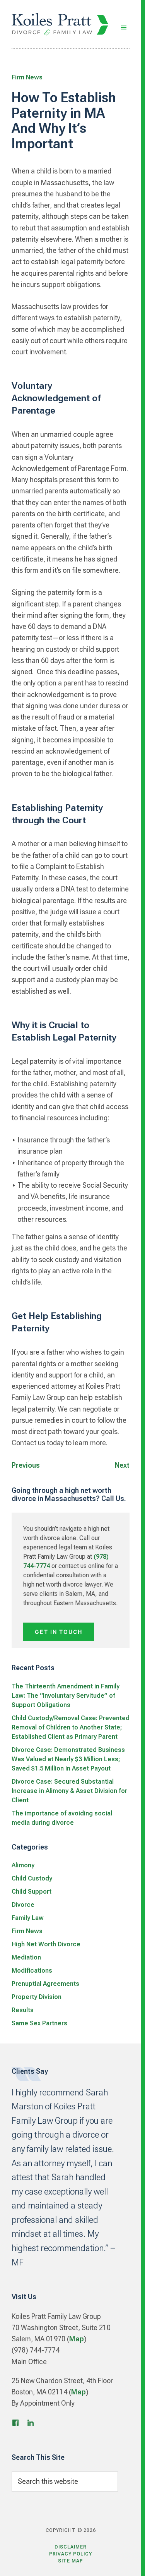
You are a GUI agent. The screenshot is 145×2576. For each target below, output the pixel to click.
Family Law (28, 1918)
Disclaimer (71, 2547)
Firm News (27, 77)
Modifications (32, 1971)
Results (23, 2010)
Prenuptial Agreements (45, 1984)
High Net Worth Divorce (46, 1944)
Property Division (37, 1997)
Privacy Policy (71, 2554)
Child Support (32, 1892)
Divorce (23, 1905)
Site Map (71, 2561)
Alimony (23, 1865)
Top (127, 2561)
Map (77, 2339)
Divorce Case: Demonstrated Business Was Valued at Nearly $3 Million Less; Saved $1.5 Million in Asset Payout (68, 1759)
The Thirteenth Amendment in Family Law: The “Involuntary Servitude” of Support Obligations (66, 1696)
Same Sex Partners (39, 2023)
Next (122, 1465)
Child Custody (32, 1878)
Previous (26, 1465)
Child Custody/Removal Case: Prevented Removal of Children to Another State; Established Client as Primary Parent (71, 1727)
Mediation (26, 1957)
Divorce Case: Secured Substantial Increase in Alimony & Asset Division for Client (69, 1791)
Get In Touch (59, 1632)
